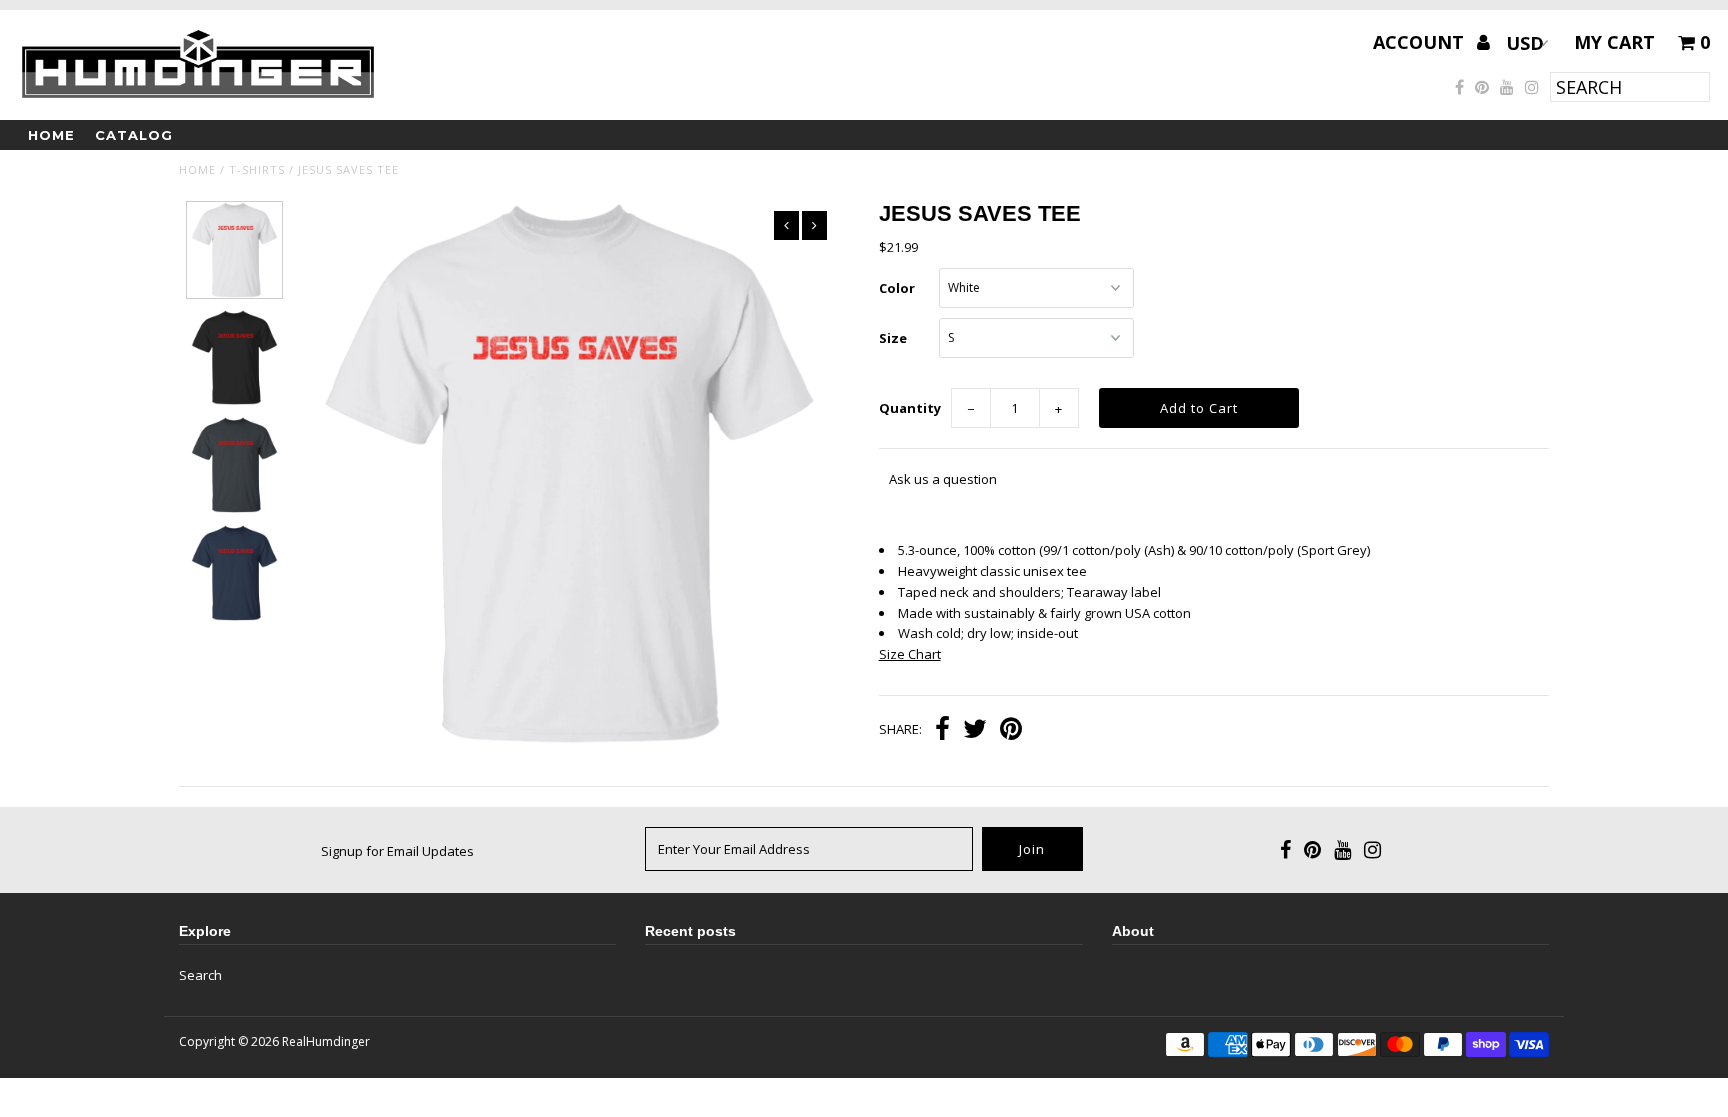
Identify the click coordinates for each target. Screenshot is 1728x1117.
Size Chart (910, 654)
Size (893, 338)
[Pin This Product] (1011, 731)
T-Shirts (257, 169)
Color (897, 288)
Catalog (134, 135)
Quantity (910, 408)
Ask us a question (943, 479)
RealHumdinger (326, 1041)
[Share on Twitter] (975, 731)
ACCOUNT (1421, 42)
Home (51, 135)
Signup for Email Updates (397, 851)
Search (200, 975)
